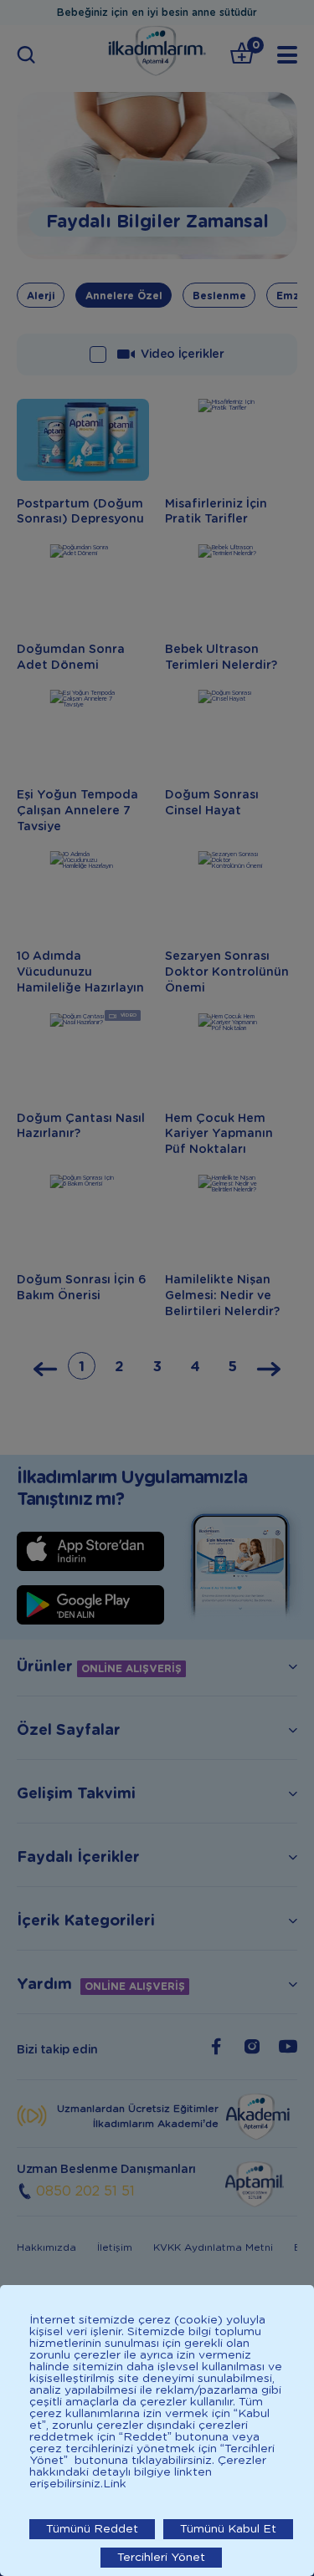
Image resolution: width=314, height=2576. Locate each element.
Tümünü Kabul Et (228, 2529)
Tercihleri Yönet (161, 2558)
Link (115, 2484)
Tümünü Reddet (92, 2529)
